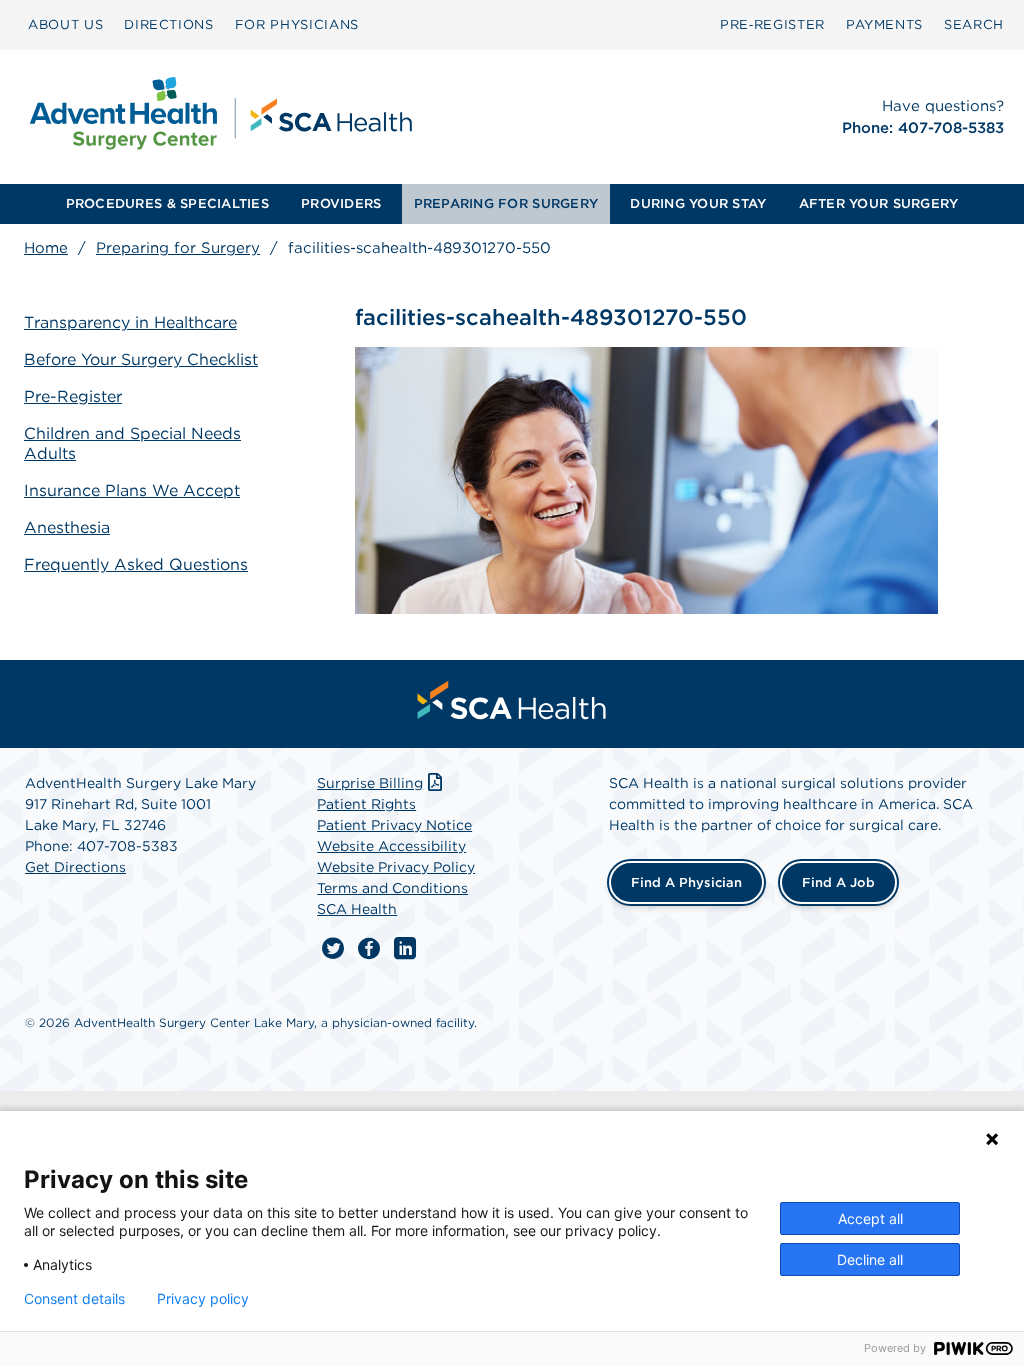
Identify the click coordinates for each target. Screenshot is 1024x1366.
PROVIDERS (341, 203)
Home (46, 248)
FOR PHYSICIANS (297, 24)
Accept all (870, 1218)
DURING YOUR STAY (698, 203)
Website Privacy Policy (396, 867)
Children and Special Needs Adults (132, 444)
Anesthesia (67, 527)
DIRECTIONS (169, 24)
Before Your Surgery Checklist (141, 359)
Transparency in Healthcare (130, 322)
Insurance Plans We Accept (132, 490)
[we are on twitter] (333, 949)
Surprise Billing (370, 783)
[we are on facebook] (369, 949)
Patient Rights (366, 804)
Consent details (74, 1299)
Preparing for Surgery (178, 248)
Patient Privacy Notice (394, 825)
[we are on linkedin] (405, 949)
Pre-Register (73, 396)
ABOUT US (65, 24)
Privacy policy (203, 1299)
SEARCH (974, 24)
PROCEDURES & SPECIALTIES (167, 203)
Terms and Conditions (392, 888)
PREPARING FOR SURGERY (506, 203)
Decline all (870, 1259)
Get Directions (75, 867)
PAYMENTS (884, 24)
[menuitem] (65, 25)
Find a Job (838, 882)
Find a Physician (686, 882)
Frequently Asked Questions (136, 564)
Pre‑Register (772, 24)
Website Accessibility (391, 846)
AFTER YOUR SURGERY (879, 203)
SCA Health (357, 909)
